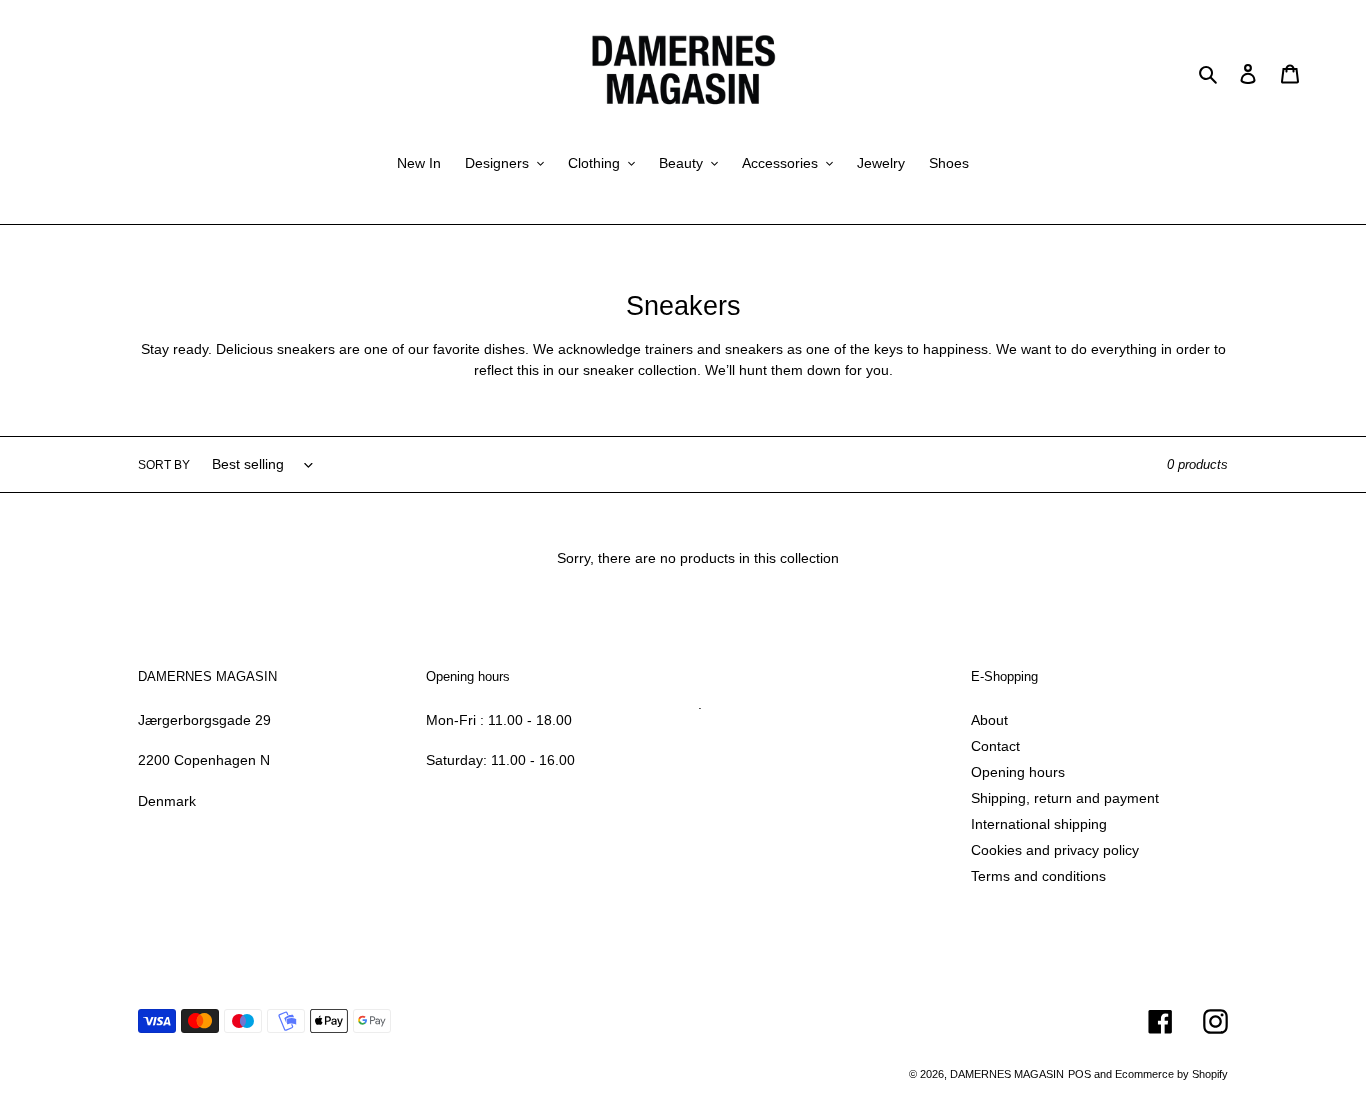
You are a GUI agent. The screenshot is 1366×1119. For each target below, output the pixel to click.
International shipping (1039, 824)
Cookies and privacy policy (1055, 850)
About (989, 720)
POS (1079, 1074)
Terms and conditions (1038, 876)
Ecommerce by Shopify (1171, 1074)
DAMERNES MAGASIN (1007, 1074)
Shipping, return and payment (1065, 798)
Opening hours (1018, 772)
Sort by (164, 465)
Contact (995, 746)
